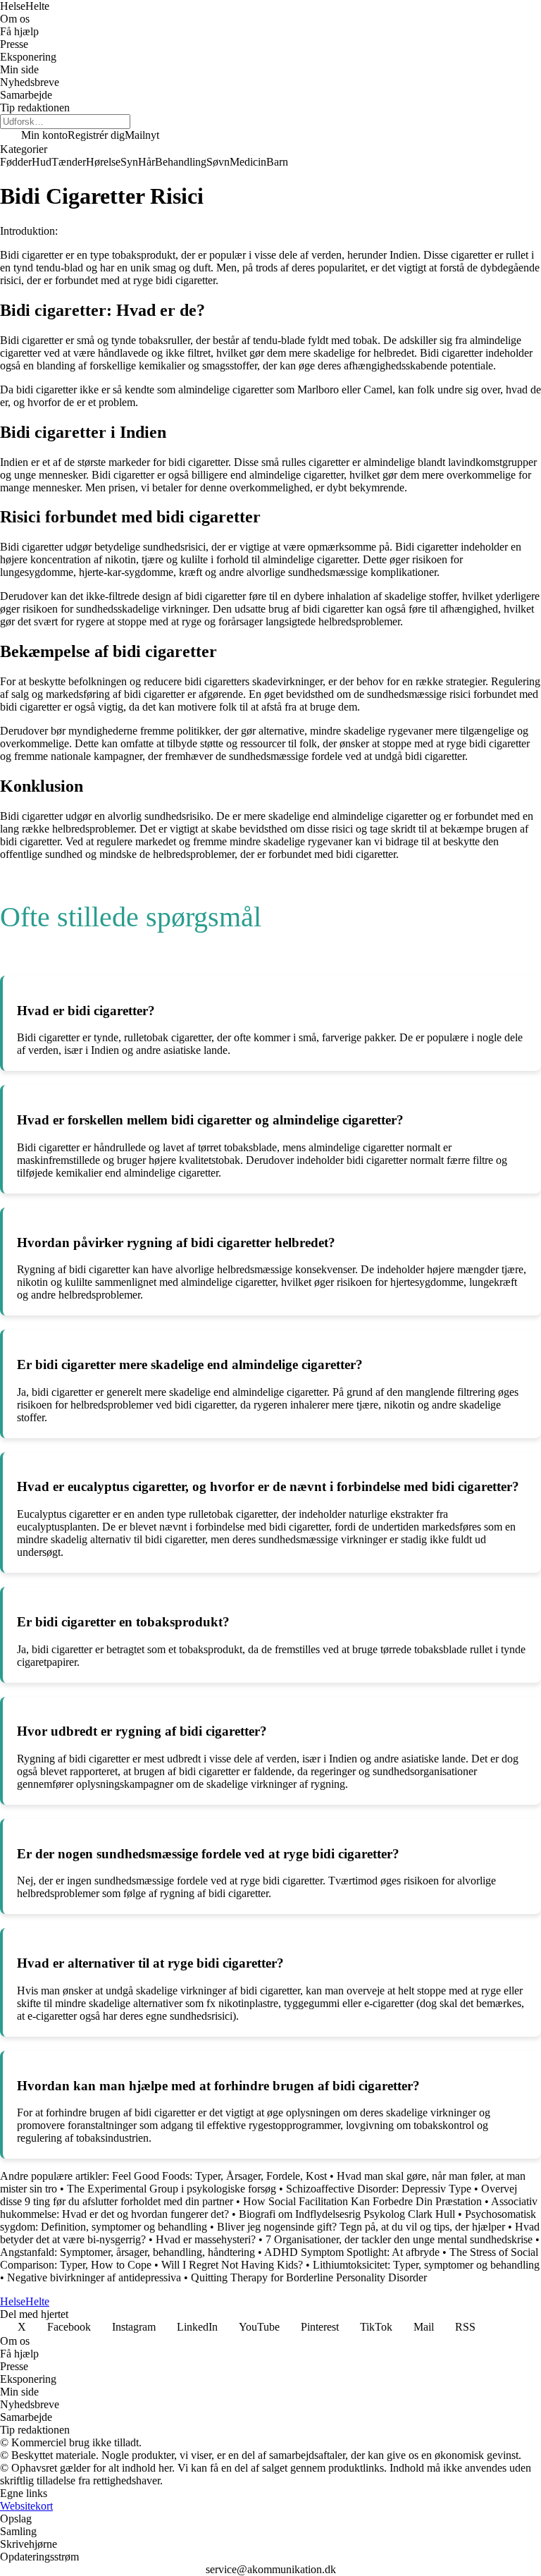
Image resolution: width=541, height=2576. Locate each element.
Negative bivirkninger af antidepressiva (94, 2277)
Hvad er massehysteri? (207, 2239)
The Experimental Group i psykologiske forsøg (172, 2189)
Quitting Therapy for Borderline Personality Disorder (309, 2277)
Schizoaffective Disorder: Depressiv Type (379, 2189)
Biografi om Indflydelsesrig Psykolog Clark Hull (347, 2214)
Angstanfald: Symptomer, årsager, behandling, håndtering (128, 2252)
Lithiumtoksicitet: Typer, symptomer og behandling (426, 2265)
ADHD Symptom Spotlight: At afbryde (352, 2252)
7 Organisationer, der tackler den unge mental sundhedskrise (399, 2239)
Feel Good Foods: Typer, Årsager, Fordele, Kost (219, 2176)
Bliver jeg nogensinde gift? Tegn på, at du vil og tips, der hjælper (361, 2227)
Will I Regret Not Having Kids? (232, 2265)
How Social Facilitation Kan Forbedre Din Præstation (362, 2201)
